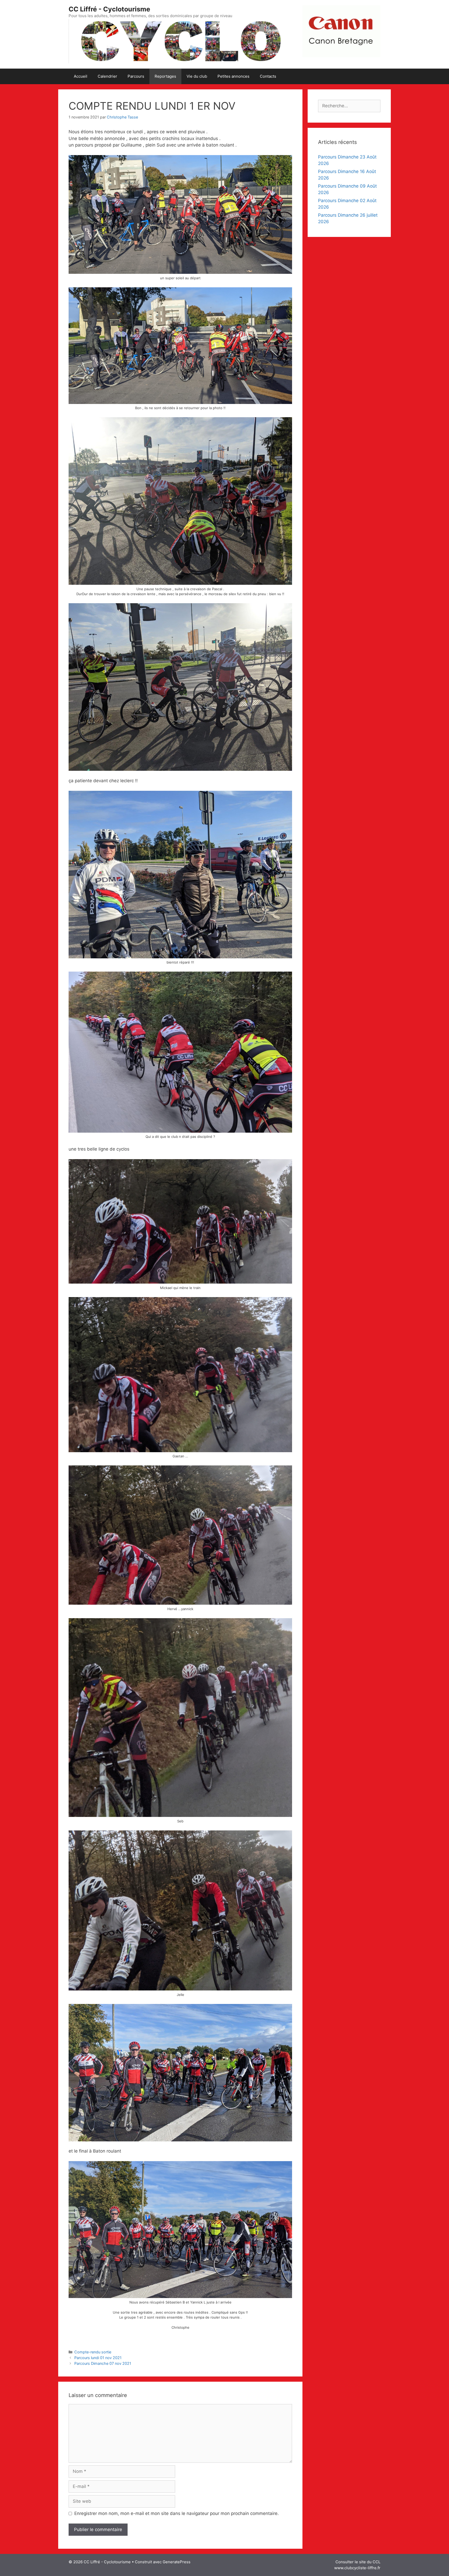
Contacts (268, 76)
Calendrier (107, 76)
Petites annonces (233, 76)
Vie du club (197, 76)
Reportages (165, 76)
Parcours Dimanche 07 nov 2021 (103, 2363)
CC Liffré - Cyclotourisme (109, 9)
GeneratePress (177, 2562)
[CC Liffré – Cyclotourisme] (180, 41)
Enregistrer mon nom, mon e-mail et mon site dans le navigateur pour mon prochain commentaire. (177, 2513)
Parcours (136, 76)
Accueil (81, 76)
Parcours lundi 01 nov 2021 (98, 2358)
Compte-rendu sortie (93, 2352)
